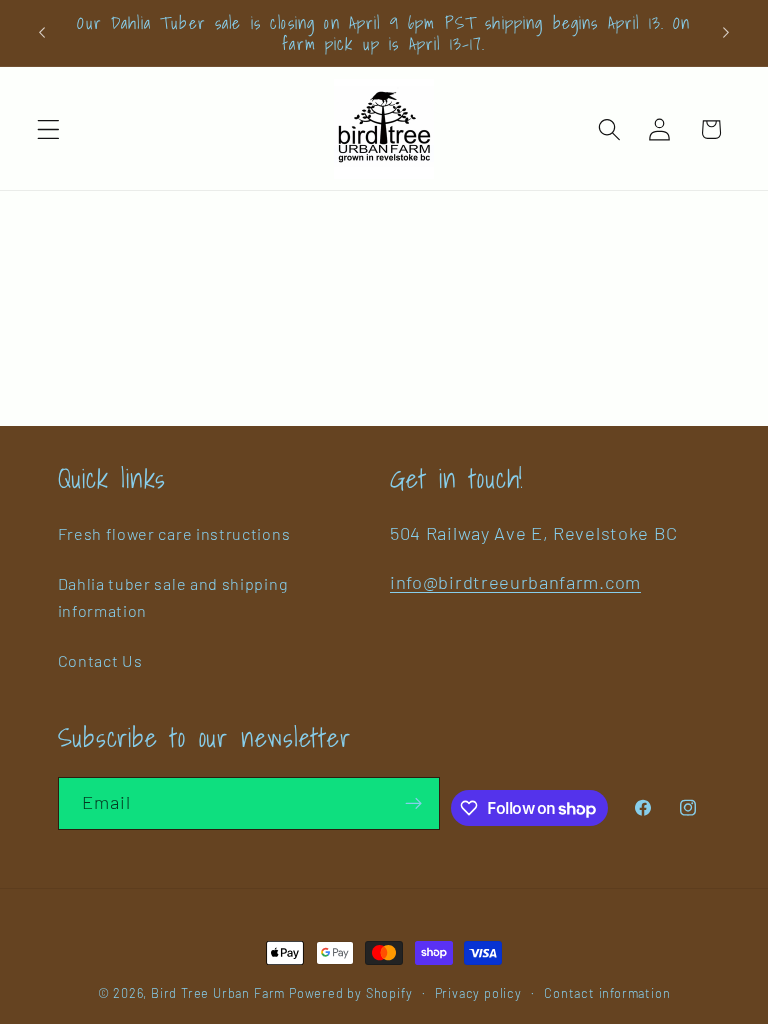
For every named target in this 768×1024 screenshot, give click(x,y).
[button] (48, 129)
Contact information (607, 993)
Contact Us (100, 660)
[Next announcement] (726, 33)
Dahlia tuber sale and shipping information (173, 597)
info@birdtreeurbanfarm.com (515, 582)
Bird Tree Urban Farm (218, 993)
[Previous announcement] (42, 33)
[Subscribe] (413, 804)
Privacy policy (478, 993)
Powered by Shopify (351, 993)
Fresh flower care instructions (174, 533)
